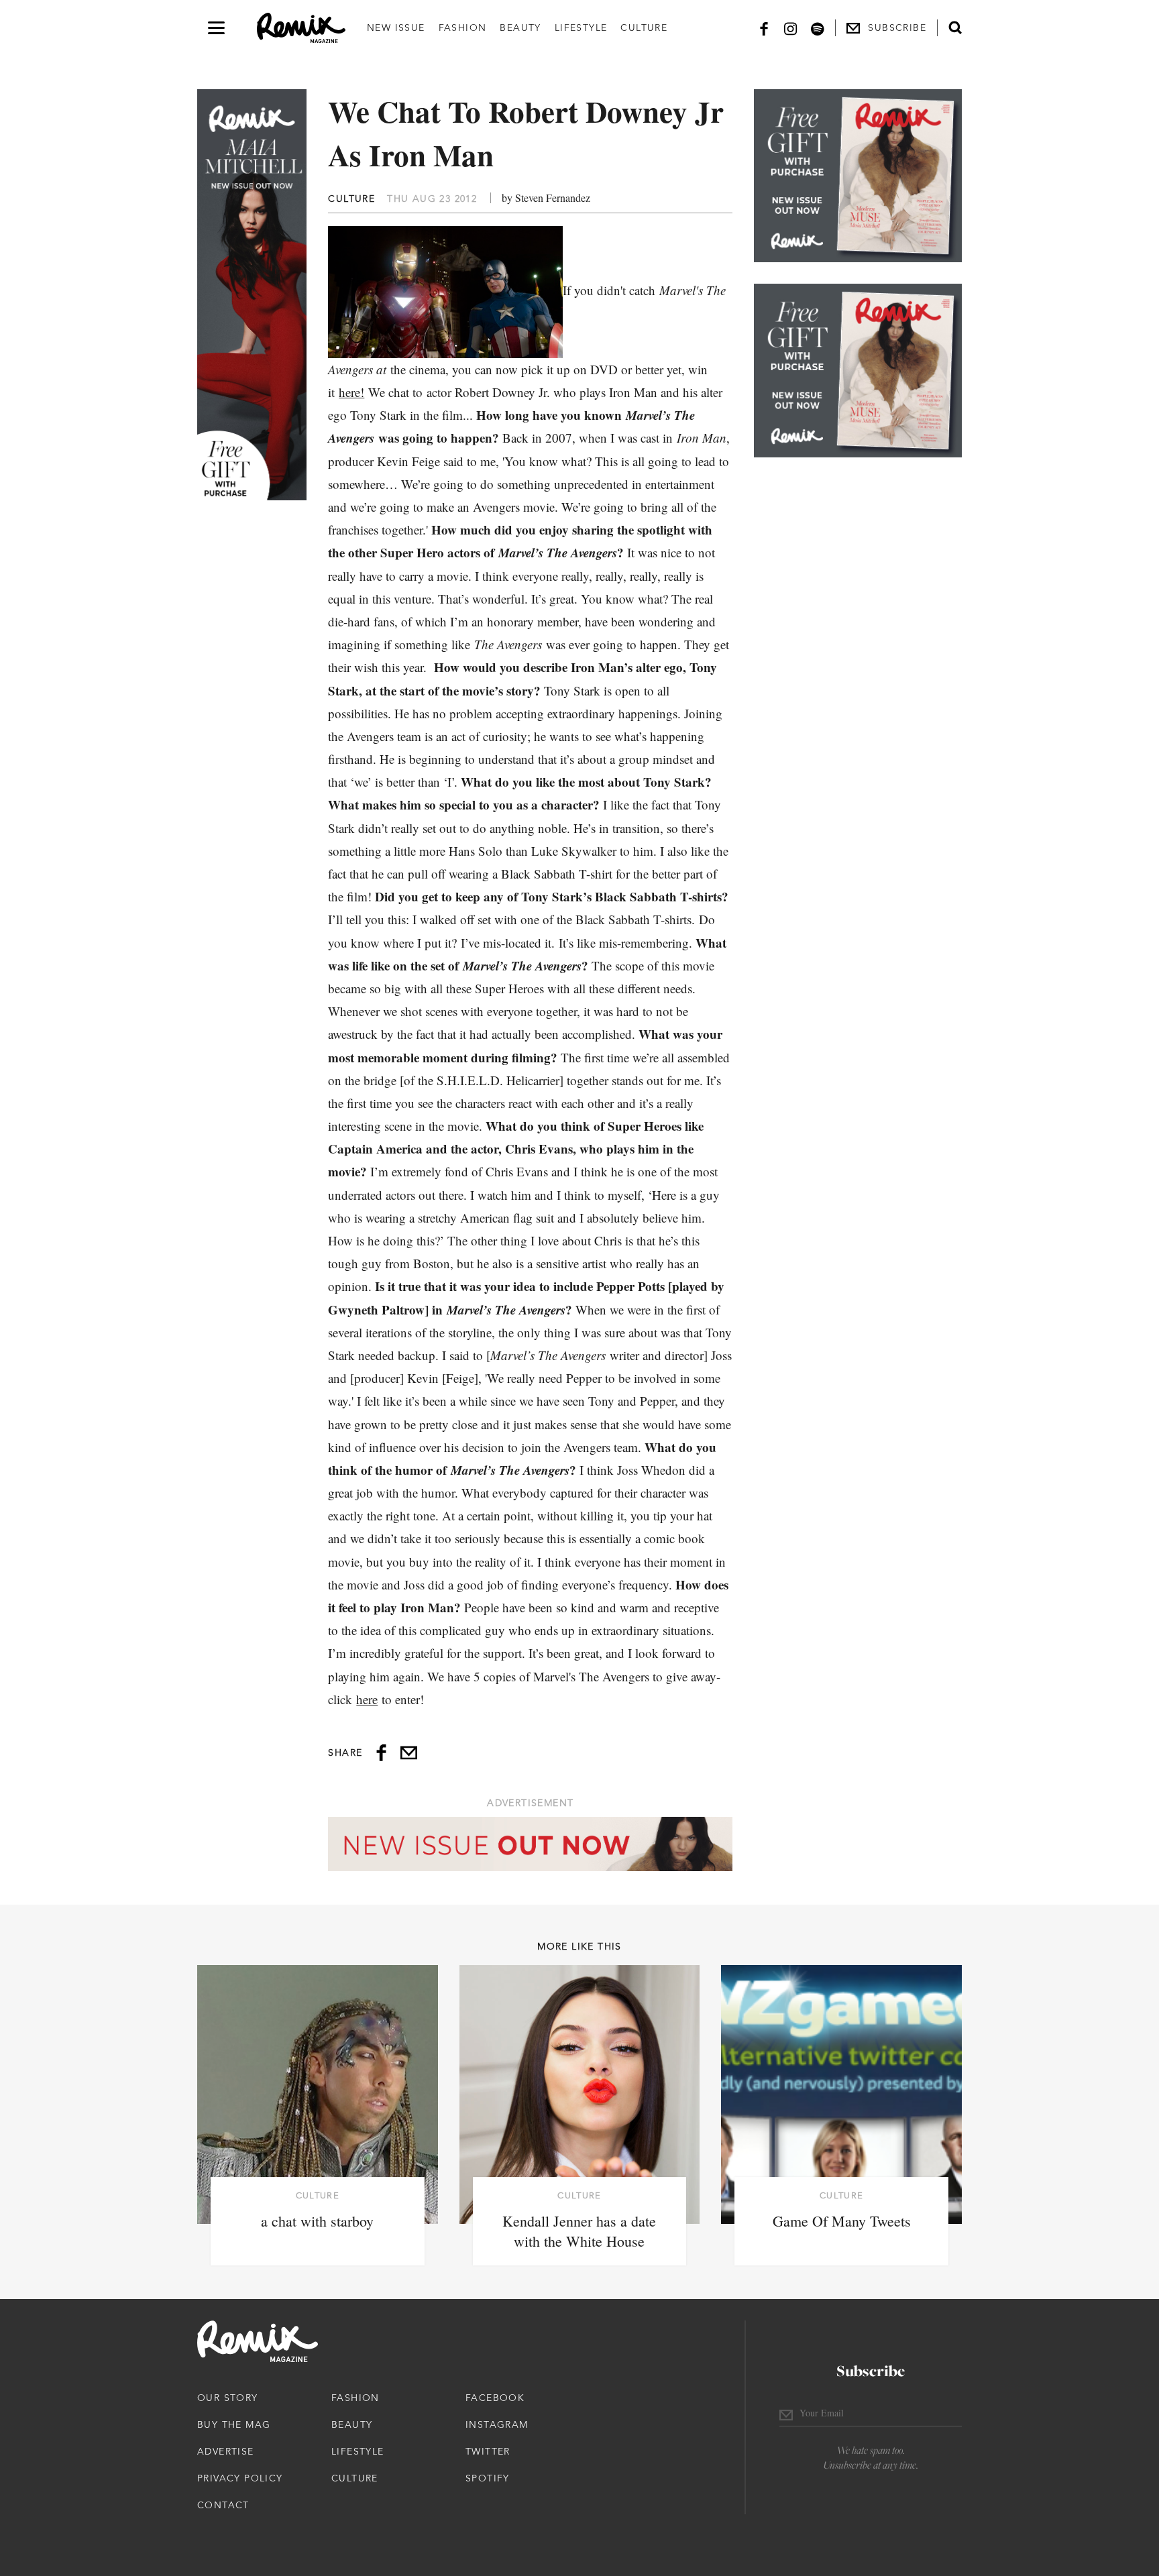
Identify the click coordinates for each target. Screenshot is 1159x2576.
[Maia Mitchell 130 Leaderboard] (530, 1844)
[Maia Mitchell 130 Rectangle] (858, 176)
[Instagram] (791, 28)
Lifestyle (581, 27)
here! (351, 392)
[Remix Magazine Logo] (301, 28)
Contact (223, 2505)
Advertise (226, 2451)
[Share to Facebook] (381, 1753)
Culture (644, 27)
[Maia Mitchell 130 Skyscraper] (252, 295)
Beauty (520, 27)
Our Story (228, 2398)
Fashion (463, 27)
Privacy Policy (240, 2478)
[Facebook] (764, 28)
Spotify (488, 2478)
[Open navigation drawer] (216, 28)
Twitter (488, 2451)
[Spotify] (818, 28)
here (367, 1699)
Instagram (497, 2424)
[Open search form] (955, 27)
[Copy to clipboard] (409, 1753)
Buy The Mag (234, 2424)
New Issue (396, 27)
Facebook (495, 2398)
